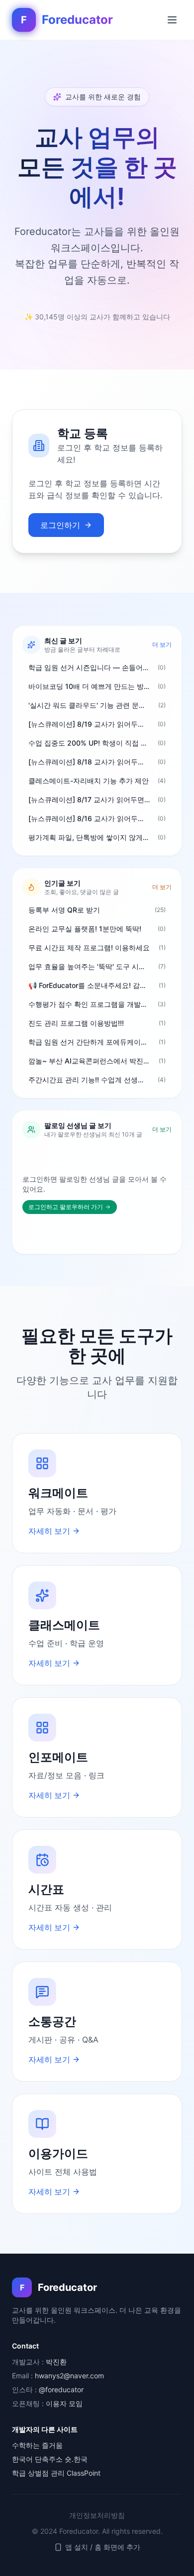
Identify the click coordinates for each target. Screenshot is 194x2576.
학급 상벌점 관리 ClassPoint (56, 2473)
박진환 (56, 2362)
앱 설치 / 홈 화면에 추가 (103, 2547)
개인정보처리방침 (97, 2515)
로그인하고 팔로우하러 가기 (66, 1207)
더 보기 (162, 644)
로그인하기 (60, 525)
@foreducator (61, 2389)
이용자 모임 (64, 2403)
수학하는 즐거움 (37, 2445)
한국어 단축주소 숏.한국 (50, 2459)
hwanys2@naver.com (69, 2376)
